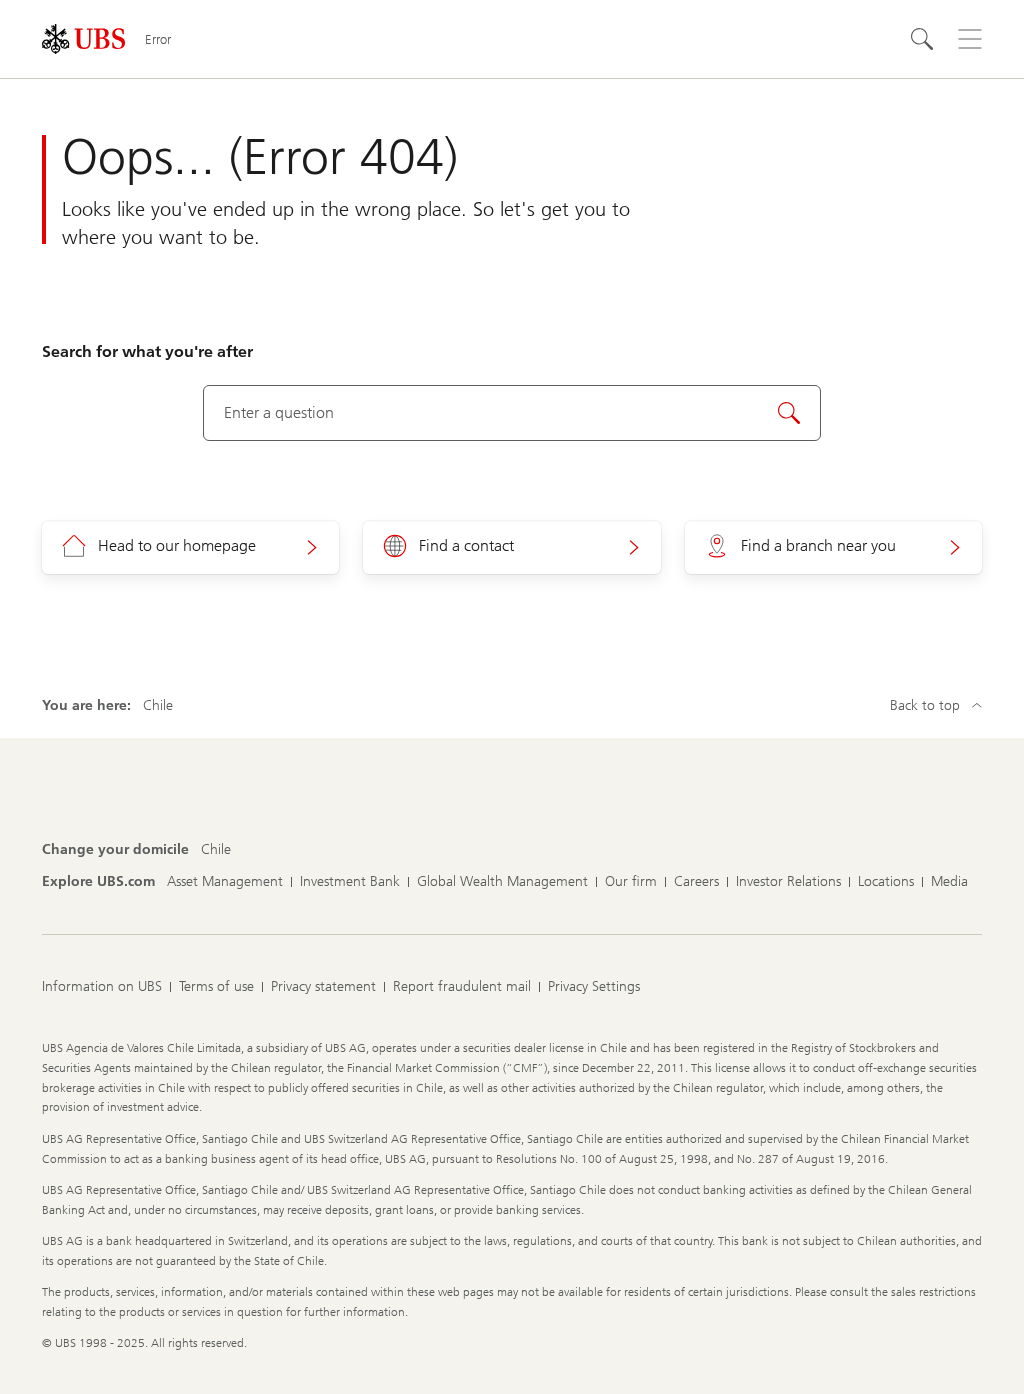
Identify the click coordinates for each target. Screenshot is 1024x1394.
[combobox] (512, 413)
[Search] (922, 39)
